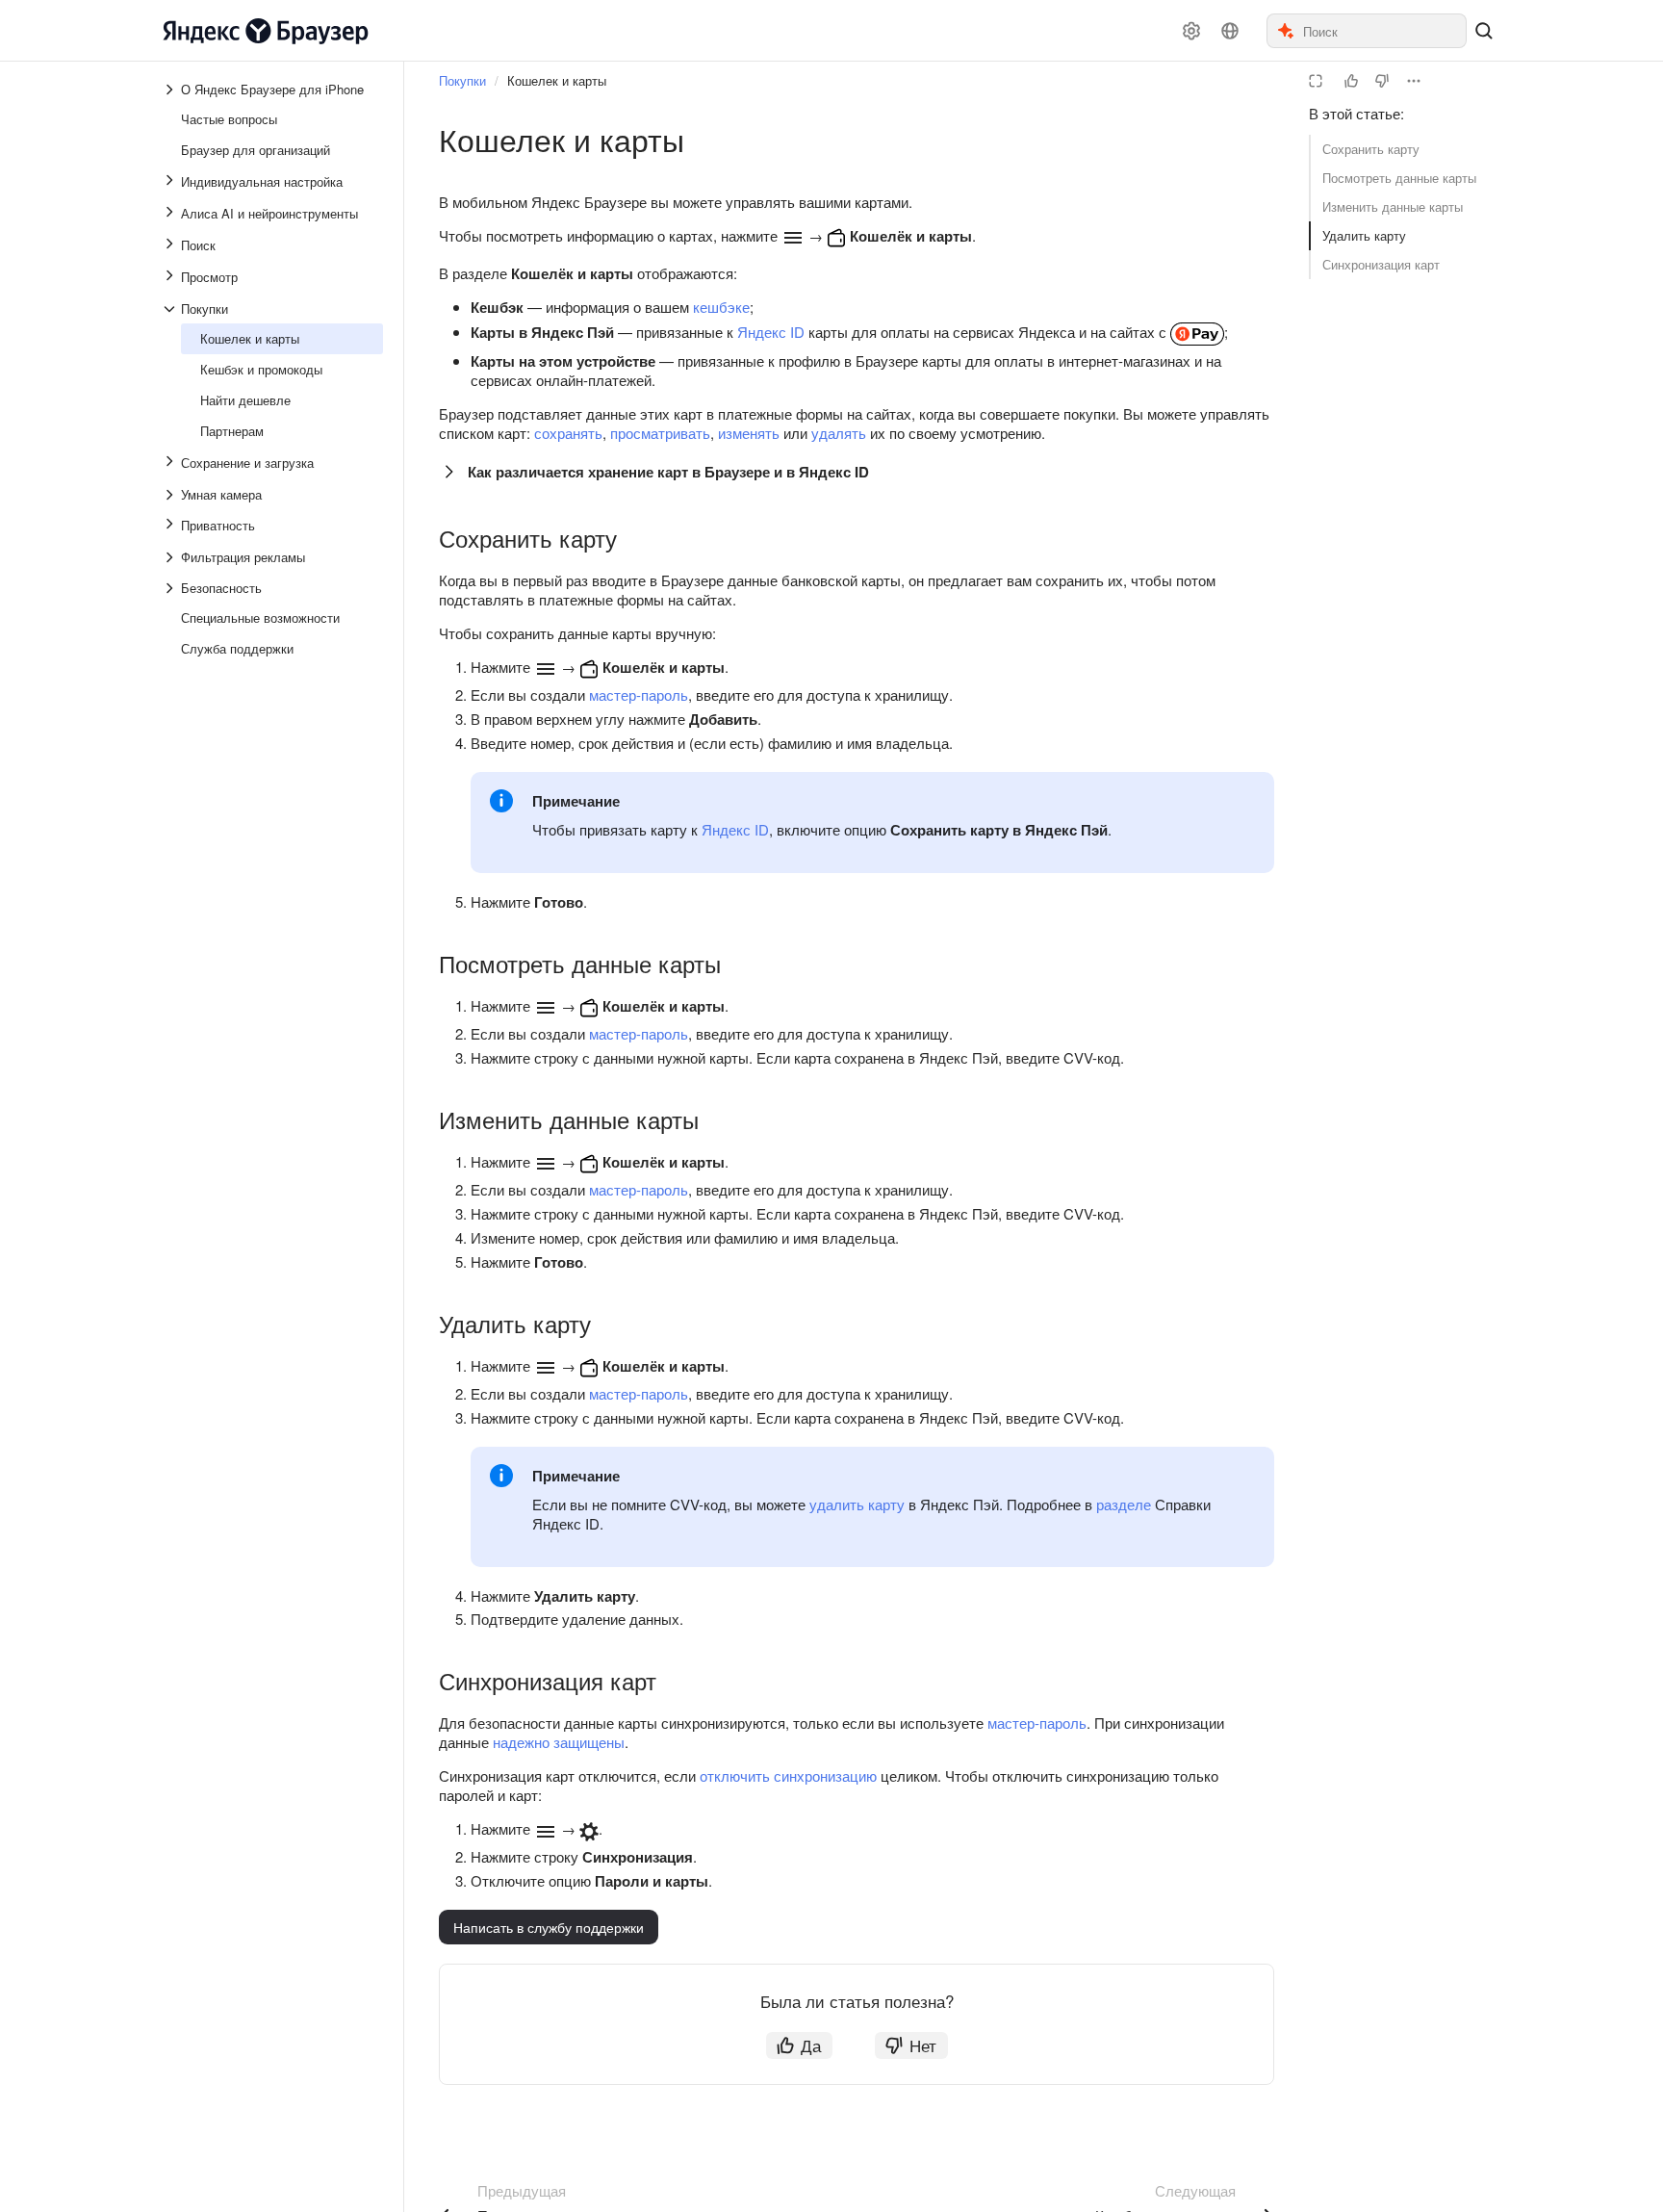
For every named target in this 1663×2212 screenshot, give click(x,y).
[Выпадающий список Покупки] (171, 309)
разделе (1124, 1504)
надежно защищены (559, 1742)
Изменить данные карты (1393, 206)
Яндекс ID (771, 332)
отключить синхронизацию (788, 1775)
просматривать (660, 433)
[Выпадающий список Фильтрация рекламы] (171, 557)
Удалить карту (1364, 235)
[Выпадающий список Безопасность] (171, 588)
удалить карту (857, 1504)
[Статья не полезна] (1382, 81)
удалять (839, 433)
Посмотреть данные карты (1399, 178)
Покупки (462, 80)
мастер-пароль (639, 694)
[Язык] (1230, 31)
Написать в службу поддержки (549, 1927)
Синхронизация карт (1381, 264)
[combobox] (1383, 31)
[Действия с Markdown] (1414, 81)
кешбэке (721, 307)
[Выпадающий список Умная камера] (171, 495)
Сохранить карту (1371, 149)
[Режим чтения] (1316, 81)
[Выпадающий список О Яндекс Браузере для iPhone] (171, 90)
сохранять (568, 433)
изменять (749, 433)
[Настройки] (1191, 31)
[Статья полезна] (1351, 81)
